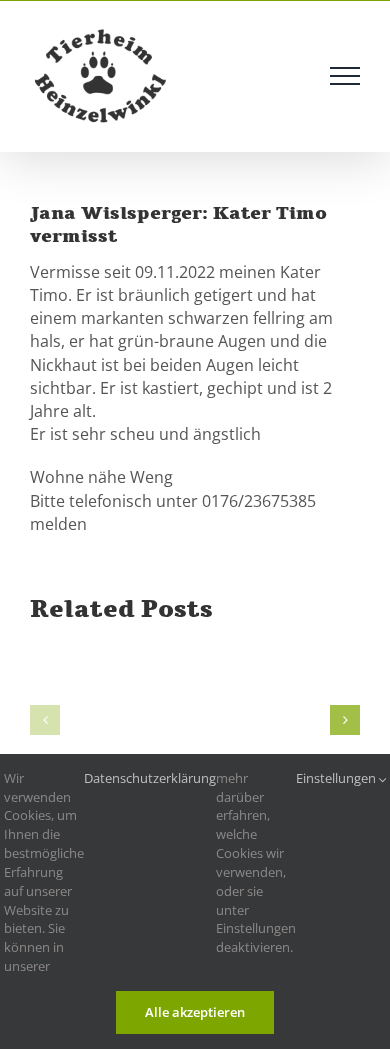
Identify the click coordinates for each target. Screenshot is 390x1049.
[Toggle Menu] (345, 76)
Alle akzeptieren (195, 1012)
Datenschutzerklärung (150, 778)
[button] (45, 720)
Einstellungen (337, 778)
